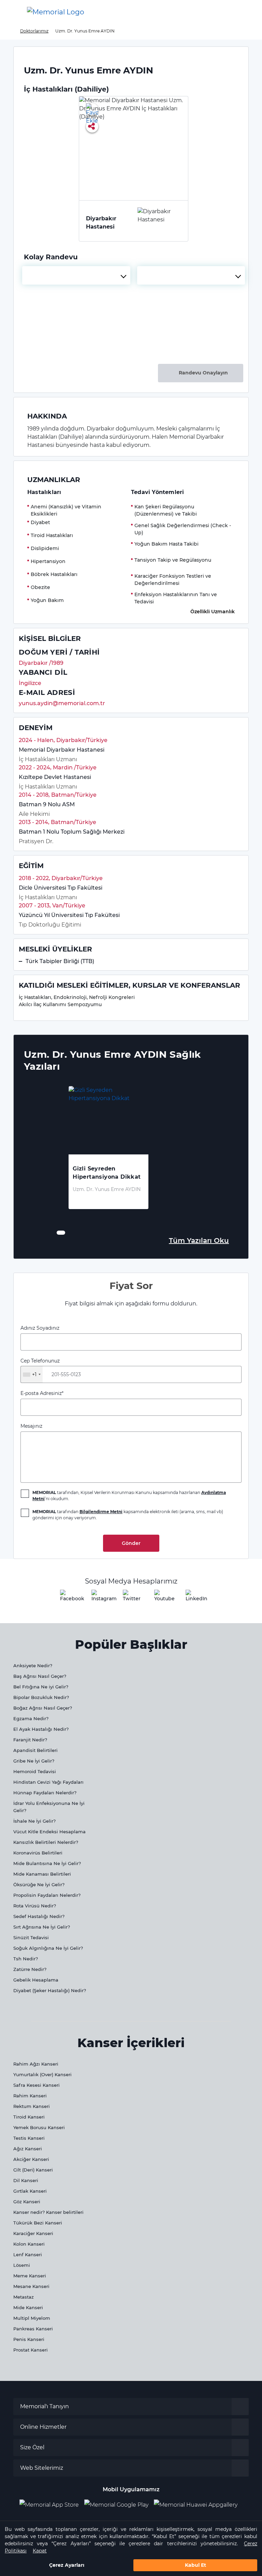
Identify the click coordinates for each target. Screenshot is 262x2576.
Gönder (131, 1543)
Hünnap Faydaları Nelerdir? (45, 1793)
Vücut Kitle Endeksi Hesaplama (49, 1832)
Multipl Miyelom (32, 2318)
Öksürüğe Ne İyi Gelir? (39, 1885)
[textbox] (76, 275)
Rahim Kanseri (30, 2096)
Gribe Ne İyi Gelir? (34, 1761)
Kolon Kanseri (29, 2244)
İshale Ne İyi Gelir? (34, 1821)
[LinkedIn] (194, 1598)
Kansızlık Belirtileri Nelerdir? (46, 1842)
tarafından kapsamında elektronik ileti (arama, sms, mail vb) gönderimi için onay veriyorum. (128, 1515)
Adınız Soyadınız (40, 1328)
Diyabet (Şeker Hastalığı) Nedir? (50, 1990)
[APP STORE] (52, 2505)
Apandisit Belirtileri (35, 1750)
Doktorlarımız (34, 31)
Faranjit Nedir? (30, 1740)
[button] (246, 12)
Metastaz (24, 2297)
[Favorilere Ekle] (92, 109)
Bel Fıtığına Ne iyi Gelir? (41, 1687)
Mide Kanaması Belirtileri (42, 1874)
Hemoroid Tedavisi (35, 1771)
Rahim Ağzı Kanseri (36, 2064)
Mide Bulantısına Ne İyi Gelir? (47, 1863)
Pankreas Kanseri (33, 2329)
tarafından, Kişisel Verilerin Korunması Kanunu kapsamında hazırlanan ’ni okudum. (129, 1496)
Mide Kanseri (28, 2307)
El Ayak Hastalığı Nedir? (41, 1729)
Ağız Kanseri (28, 2149)
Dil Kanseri (26, 2180)
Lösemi (22, 2265)
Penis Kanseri (29, 2339)
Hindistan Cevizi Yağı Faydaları (48, 1782)
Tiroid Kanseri (29, 2117)
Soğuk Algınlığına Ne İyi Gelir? (48, 1948)
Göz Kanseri (27, 2202)
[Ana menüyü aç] (10, 12)
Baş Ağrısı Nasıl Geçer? (40, 1676)
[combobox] (76, 275)
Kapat (40, 2551)
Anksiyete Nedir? (33, 1666)
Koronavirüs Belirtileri (38, 1853)
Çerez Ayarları (67, 2565)
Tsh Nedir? (26, 1959)
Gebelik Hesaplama (36, 1980)
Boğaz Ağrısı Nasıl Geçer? (43, 1708)
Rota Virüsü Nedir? (35, 1906)
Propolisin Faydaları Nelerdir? (47, 1895)
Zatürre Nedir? (30, 1969)
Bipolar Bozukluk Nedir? (41, 1697)
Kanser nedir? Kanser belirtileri (48, 2212)
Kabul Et (195, 2565)
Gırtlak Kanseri (30, 2191)
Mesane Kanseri (31, 2286)
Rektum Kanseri (32, 2106)
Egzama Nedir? (31, 1718)
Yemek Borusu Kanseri (39, 2127)
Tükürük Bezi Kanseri (38, 2223)
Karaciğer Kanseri (33, 2233)
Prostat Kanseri (31, 2350)
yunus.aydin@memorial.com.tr (62, 703)
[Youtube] (162, 1598)
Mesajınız (31, 1426)
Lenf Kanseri (28, 2255)
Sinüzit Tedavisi (31, 1937)
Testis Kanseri (29, 2138)
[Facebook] (68, 1598)
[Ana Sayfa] (56, 12)
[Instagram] (100, 1598)
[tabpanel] (108, 1154)
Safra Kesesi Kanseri (37, 2085)
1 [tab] (59, 1233)
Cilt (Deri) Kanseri (33, 2170)
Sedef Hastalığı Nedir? (39, 1916)
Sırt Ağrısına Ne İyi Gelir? (42, 1927)
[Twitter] (131, 1598)
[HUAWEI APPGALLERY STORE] (198, 2505)
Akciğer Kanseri (31, 2159)
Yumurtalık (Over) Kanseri (42, 2074)
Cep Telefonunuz (40, 1368)
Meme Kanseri (30, 2276)
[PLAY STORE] (116, 2505)
